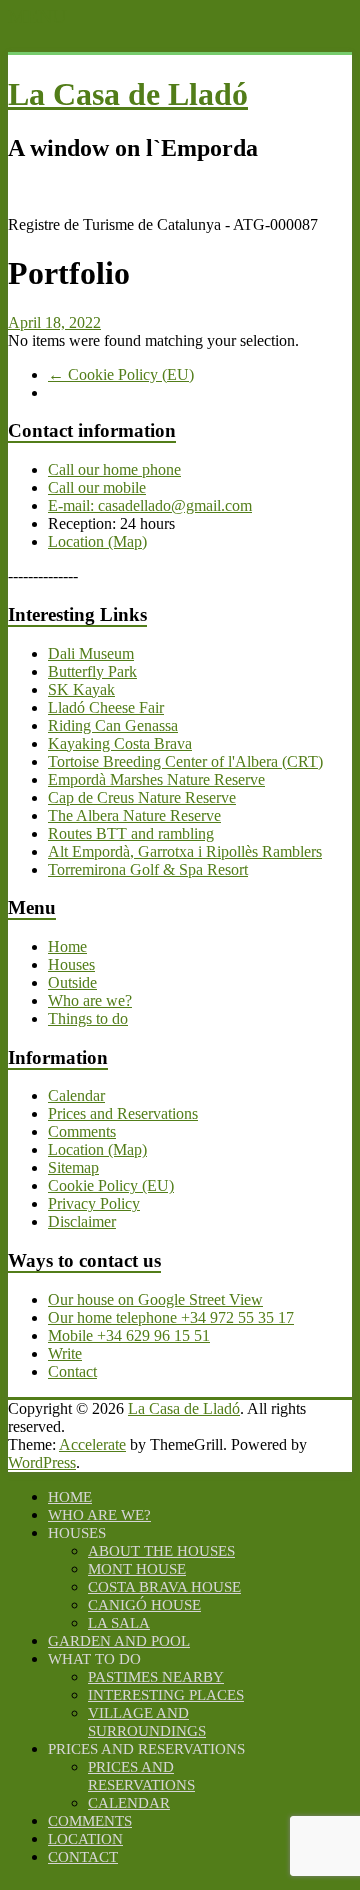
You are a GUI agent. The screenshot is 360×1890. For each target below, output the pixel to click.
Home (67, 946)
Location (85, 1839)
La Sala (119, 1623)
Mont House (137, 1569)
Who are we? (90, 1000)
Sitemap (73, 1167)
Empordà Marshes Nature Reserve (156, 779)
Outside (72, 982)
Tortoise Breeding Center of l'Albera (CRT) (185, 761)
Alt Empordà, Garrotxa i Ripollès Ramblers (185, 851)
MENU (37, 16)
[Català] (28, 190)
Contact (72, 1371)
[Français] (148, 190)
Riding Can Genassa (113, 725)
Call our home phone (114, 469)
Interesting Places (166, 1695)
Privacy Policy (94, 1203)
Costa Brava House (164, 1587)
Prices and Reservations (123, 1113)
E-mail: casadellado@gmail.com (150, 505)
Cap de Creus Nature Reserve (142, 797)
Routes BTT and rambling (131, 833)
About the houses (161, 1551)
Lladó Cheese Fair (106, 707)
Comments (82, 1131)
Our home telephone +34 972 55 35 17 (171, 1317)
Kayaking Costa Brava (120, 743)
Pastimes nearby (156, 1677)
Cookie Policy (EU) (121, 374)
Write (65, 1353)
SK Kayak (81, 689)
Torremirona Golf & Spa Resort (148, 869)
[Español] (108, 190)
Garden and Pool (119, 1641)
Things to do (88, 1018)
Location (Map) (97, 541)
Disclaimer (82, 1221)
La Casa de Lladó (128, 94)
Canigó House (144, 1605)
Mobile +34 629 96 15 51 (129, 1335)
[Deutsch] (68, 190)
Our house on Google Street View (155, 1299)
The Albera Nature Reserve (134, 815)
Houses (71, 964)
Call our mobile (97, 487)
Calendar (76, 1095)
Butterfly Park (92, 671)
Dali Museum (91, 653)
